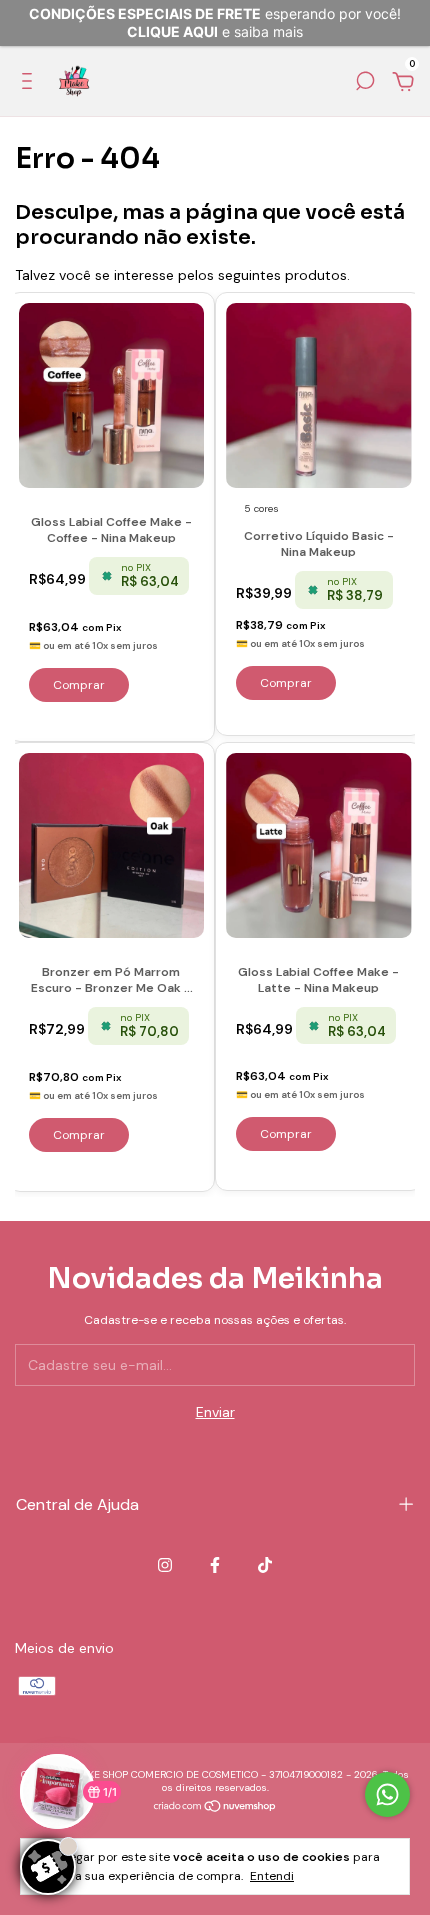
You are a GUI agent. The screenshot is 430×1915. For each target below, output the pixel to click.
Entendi (272, 1876)
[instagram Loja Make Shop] (165, 1565)
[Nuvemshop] (215, 1808)
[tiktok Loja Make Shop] (265, 1565)
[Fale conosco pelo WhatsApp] (387, 1794)
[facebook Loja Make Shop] (215, 1565)
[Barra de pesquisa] (365, 84)
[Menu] (30, 84)
